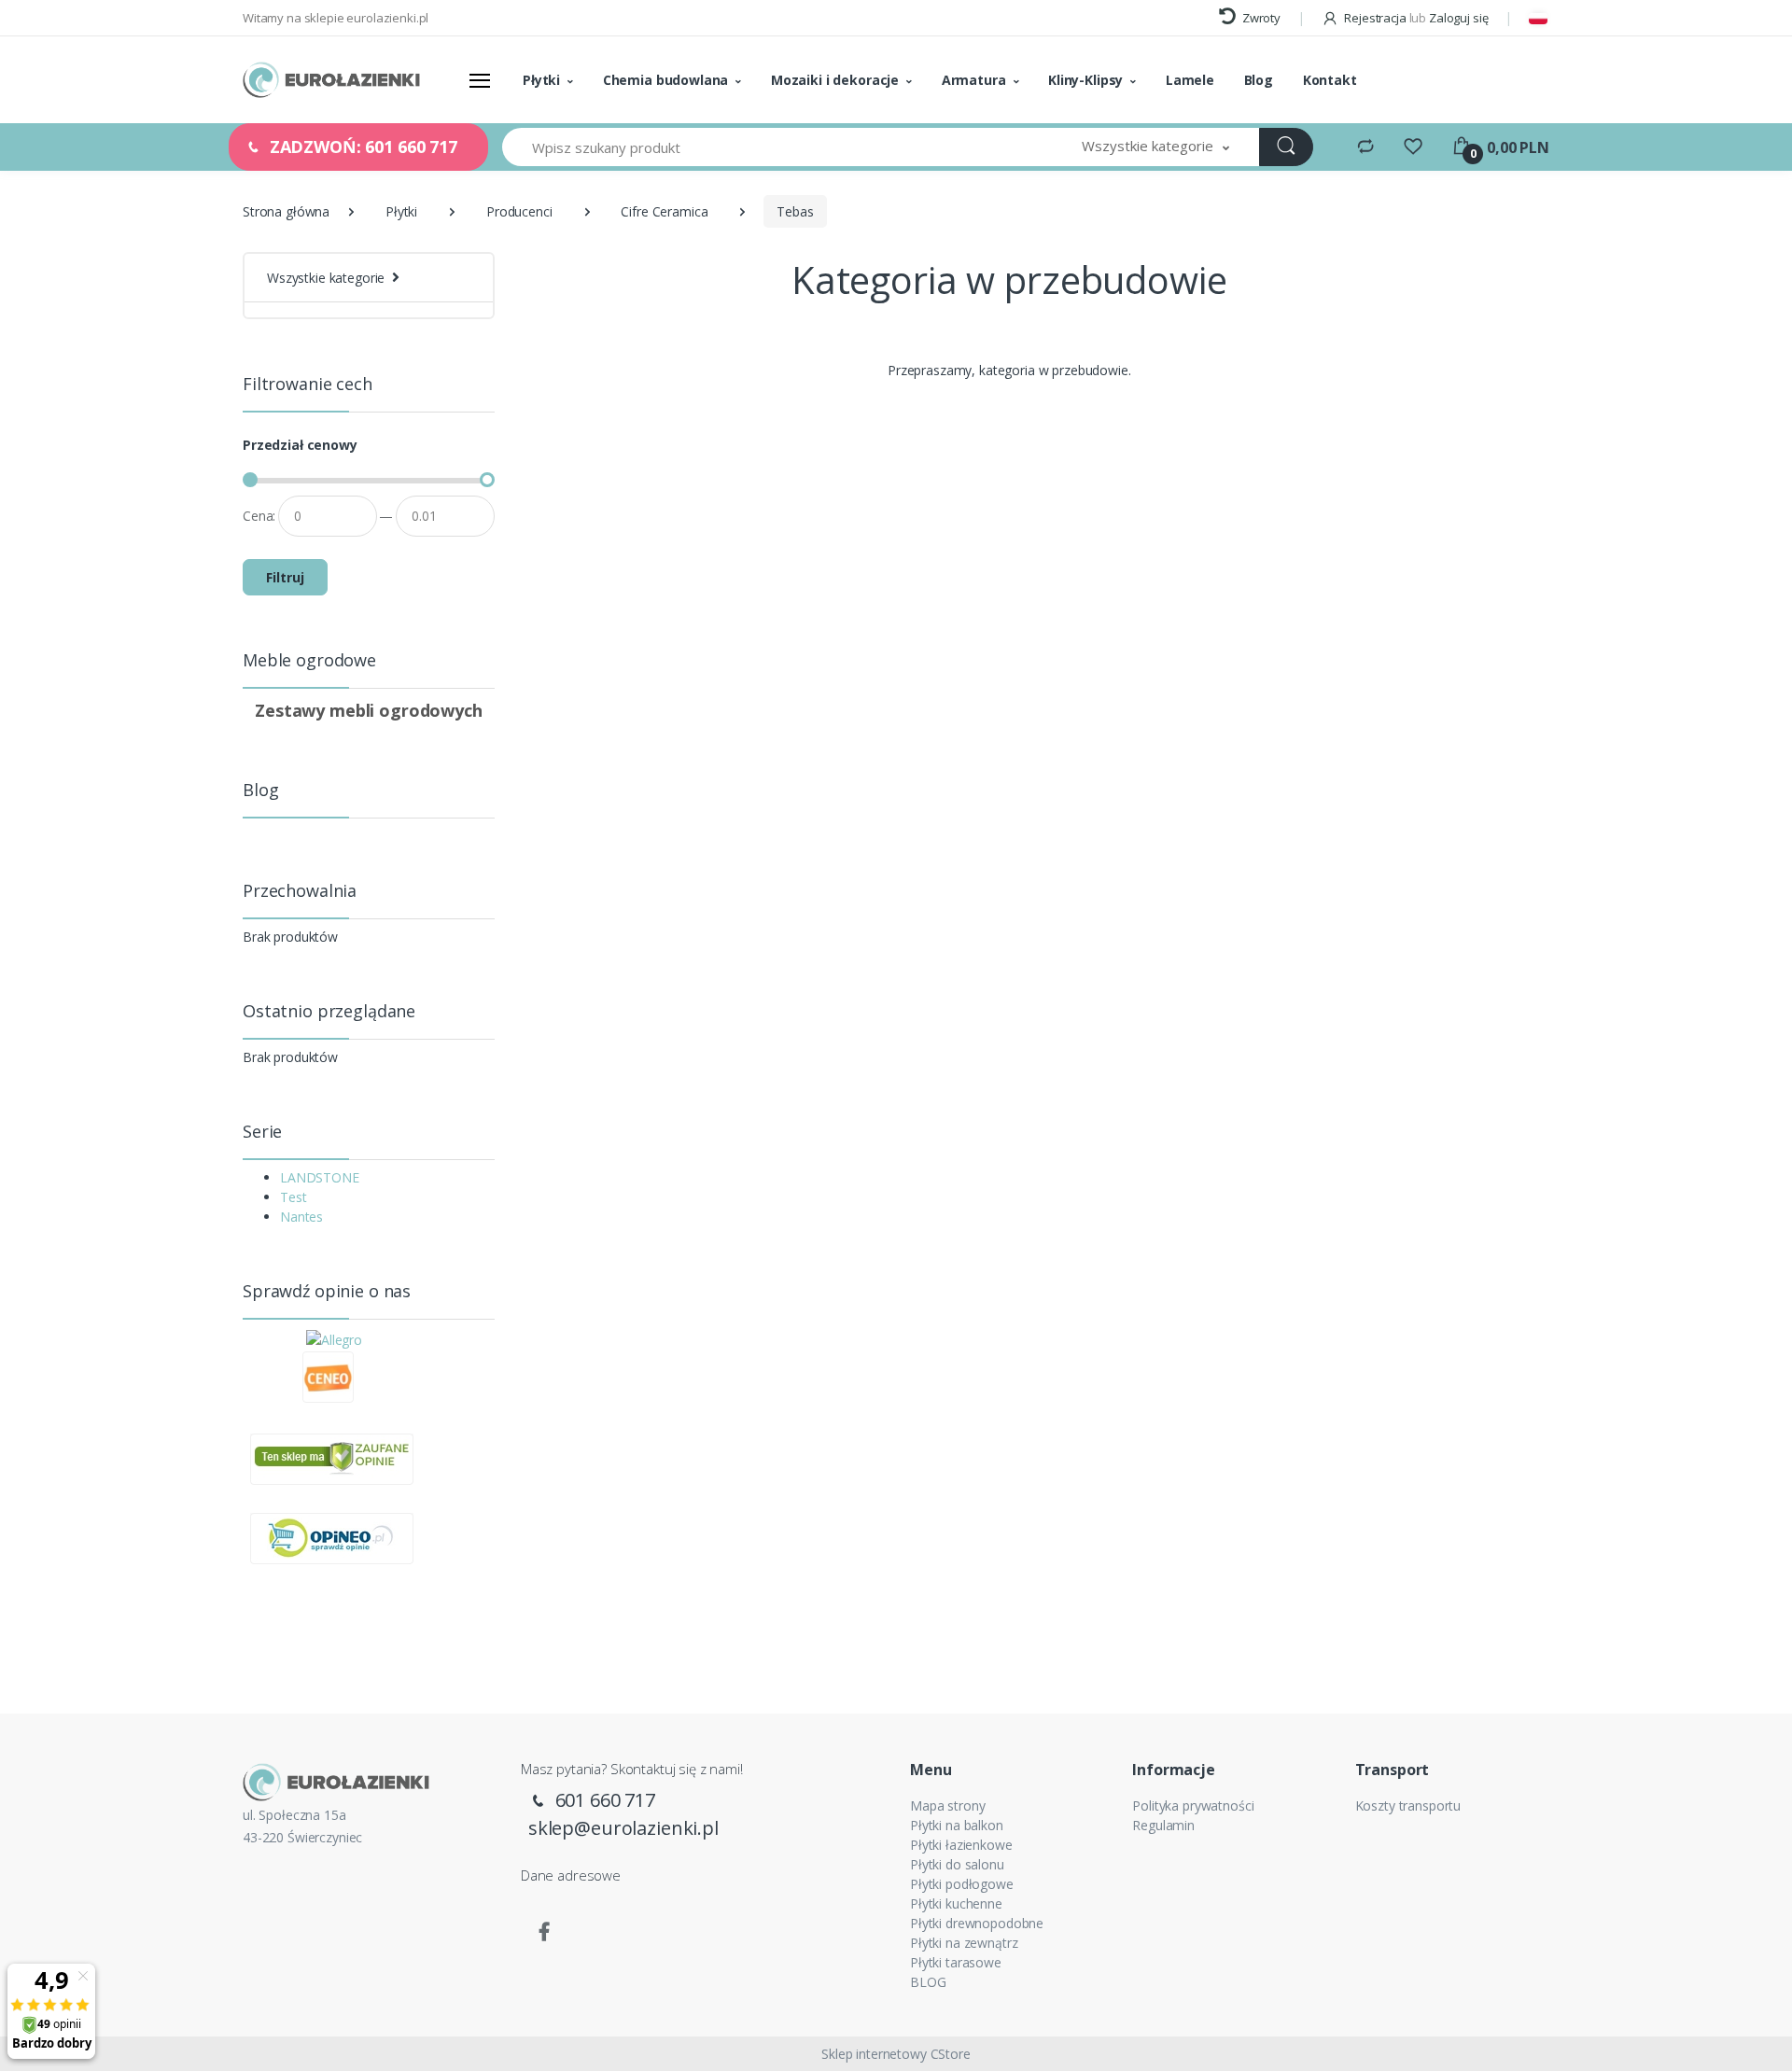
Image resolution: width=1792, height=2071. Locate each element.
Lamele (1190, 80)
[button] (1155, 147)
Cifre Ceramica (664, 211)
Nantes (301, 1217)
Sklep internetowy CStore (896, 2054)
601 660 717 (603, 1800)
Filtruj (285, 577)
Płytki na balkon (957, 1825)
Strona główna (286, 211)
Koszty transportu (1408, 1805)
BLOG (928, 1982)
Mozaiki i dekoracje (835, 80)
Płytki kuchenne (956, 1903)
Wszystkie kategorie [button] (326, 278)
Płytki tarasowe (956, 1962)
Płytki (541, 80)
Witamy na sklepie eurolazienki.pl (336, 18)
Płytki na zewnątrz (964, 1943)
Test (293, 1197)
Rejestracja (1375, 18)
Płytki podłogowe (962, 1884)
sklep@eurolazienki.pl (623, 1828)
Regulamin (1163, 1825)
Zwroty (1260, 18)
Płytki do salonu (957, 1864)
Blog (1259, 80)
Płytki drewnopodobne (977, 1923)
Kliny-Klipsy (1085, 80)
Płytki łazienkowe (961, 1845)
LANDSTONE (320, 1177)
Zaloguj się (1458, 18)
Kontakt (1330, 80)
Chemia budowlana (666, 80)
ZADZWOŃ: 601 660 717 (361, 147)
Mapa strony (947, 1805)
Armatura (974, 80)
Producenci (519, 211)
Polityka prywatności (1193, 1805)
